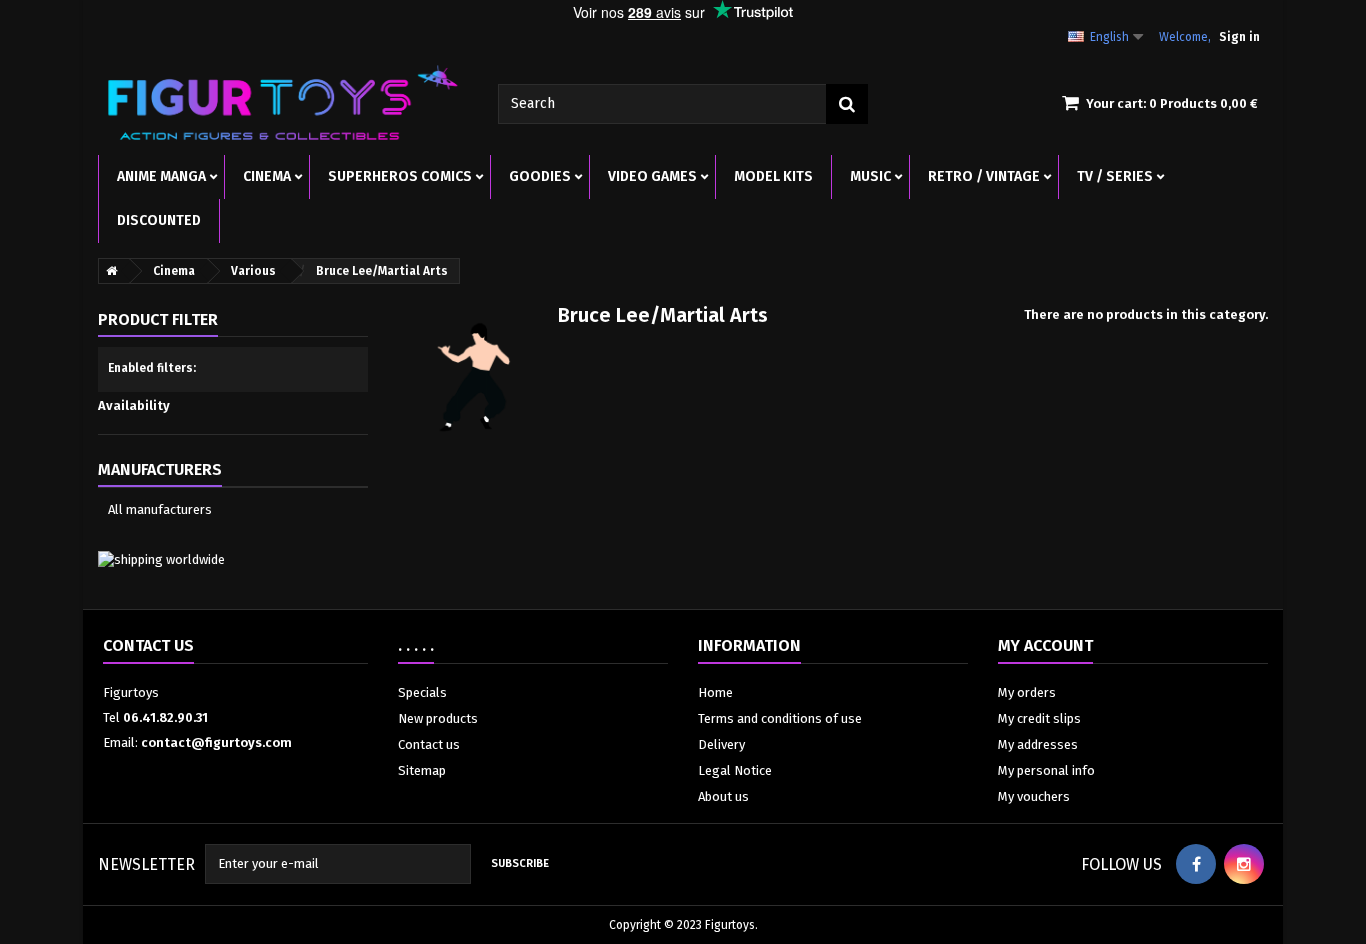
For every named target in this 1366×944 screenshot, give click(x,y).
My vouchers (1034, 796)
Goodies (540, 176)
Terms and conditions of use (780, 718)
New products (438, 718)
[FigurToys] (283, 102)
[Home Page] (108, 271)
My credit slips (1039, 718)
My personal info (1046, 770)
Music (870, 176)
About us (723, 796)
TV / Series (1115, 176)
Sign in (1239, 37)
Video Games (652, 176)
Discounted (159, 220)
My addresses (1038, 744)
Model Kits (773, 176)
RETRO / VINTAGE (984, 176)
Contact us (429, 744)
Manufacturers (160, 469)
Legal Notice (735, 770)
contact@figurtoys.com (216, 742)
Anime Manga (161, 176)
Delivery (721, 744)
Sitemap (422, 770)
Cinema (267, 176)
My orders (1027, 692)
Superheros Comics (400, 176)
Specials (422, 692)
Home (715, 692)
